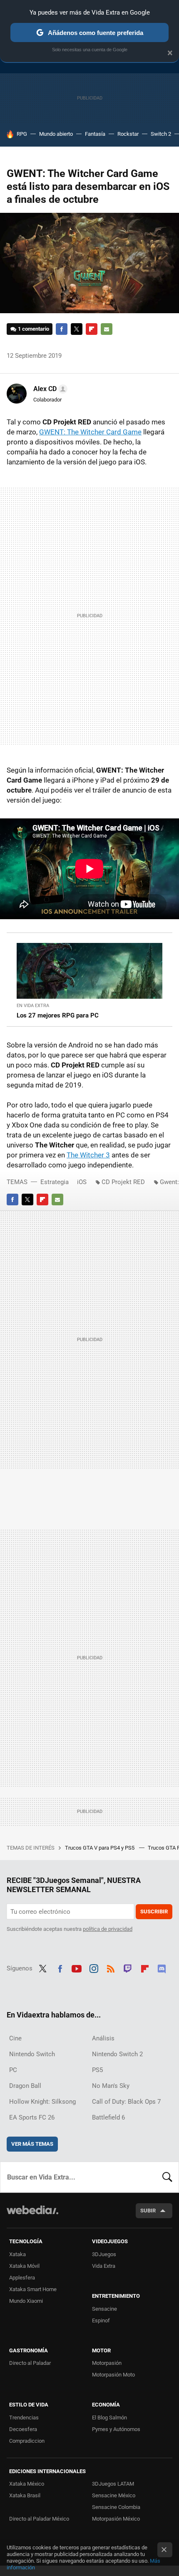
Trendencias (24, 2418)
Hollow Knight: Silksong (42, 2102)
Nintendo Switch (32, 2054)
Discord (162, 1968)
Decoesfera (23, 2429)
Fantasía (95, 134)
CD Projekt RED (123, 1182)
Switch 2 (161, 134)
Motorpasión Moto (113, 2375)
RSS (111, 1968)
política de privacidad (108, 1929)
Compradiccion (27, 2441)
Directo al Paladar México (39, 2519)
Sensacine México (114, 2495)
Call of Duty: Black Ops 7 (126, 2102)
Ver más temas (32, 2144)
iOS (82, 1182)
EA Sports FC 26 (32, 2117)
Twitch (128, 1968)
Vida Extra (104, 2266)
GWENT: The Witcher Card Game (90, 432)
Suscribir (154, 1911)
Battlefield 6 (108, 2117)
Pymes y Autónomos (116, 2429)
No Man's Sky (111, 2086)
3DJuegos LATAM (113, 2484)
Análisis (103, 2038)
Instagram (94, 1968)
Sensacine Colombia (116, 2507)
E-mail (107, 329)
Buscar (167, 2177)
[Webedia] (32, 2216)
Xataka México (27, 2484)
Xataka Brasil (25, 2495)
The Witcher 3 (88, 1155)
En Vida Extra (33, 1006)
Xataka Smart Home (33, 2289)
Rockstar (128, 134)
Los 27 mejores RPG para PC (58, 1015)
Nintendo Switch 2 (117, 2054)
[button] (49, 389)
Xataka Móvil (24, 2266)
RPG (22, 134)
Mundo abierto (56, 134)
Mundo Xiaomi (26, 2301)
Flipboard (92, 329)
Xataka (17, 2254)
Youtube (77, 1968)
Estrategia (55, 1182)
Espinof (101, 2320)
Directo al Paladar (30, 2363)
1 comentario (34, 329)
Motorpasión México (116, 2519)
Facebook (62, 329)
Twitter (77, 329)
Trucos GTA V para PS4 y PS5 (100, 1848)
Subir (148, 2211)
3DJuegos (104, 2254)
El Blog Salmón (109, 2418)
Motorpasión (107, 2363)
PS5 (97, 2070)
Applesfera (22, 2278)
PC (13, 2070)
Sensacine (104, 2309)
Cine (15, 2038)
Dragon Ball (25, 2086)
